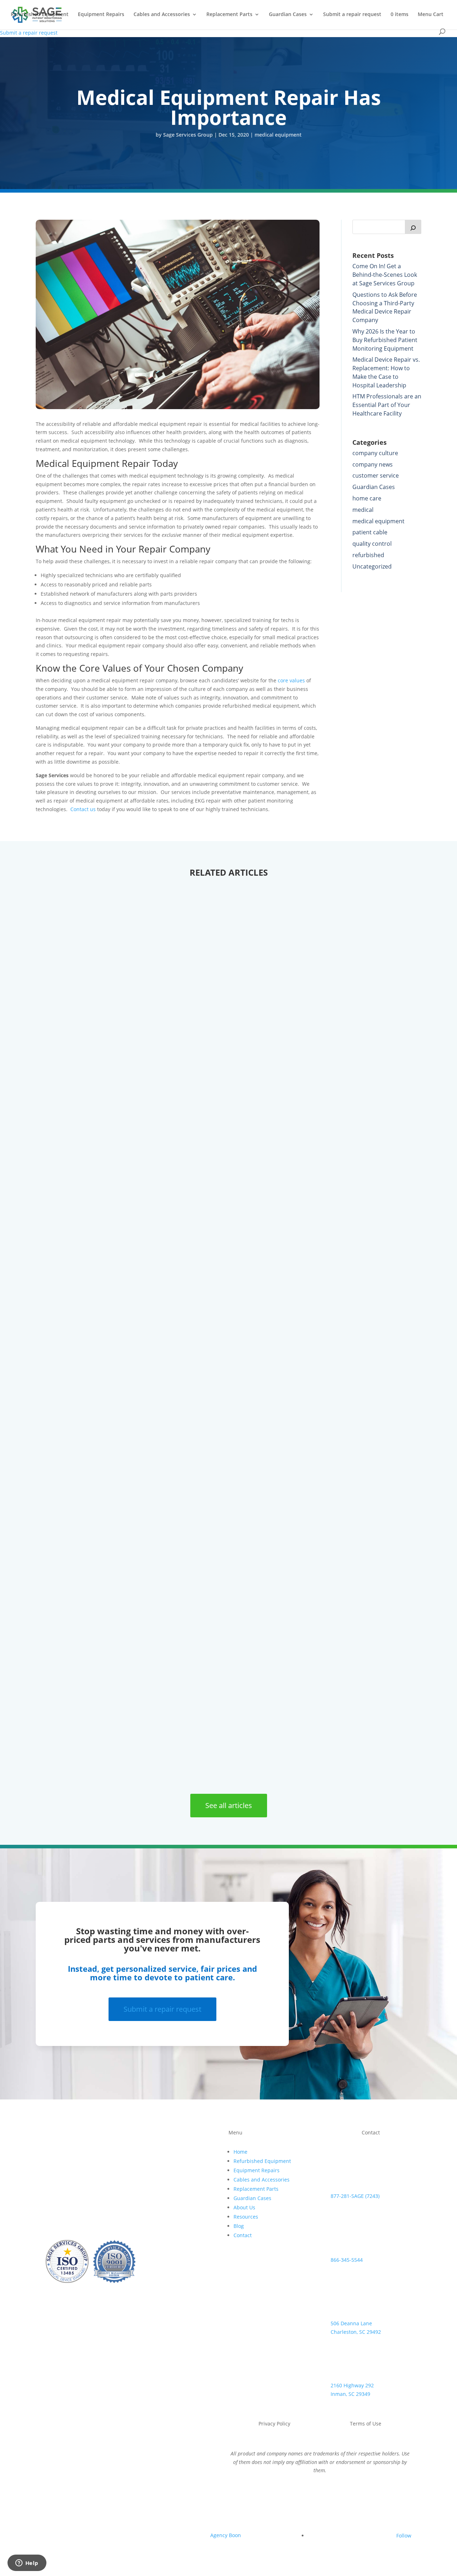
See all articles (229, 1805)
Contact (243, 2235)
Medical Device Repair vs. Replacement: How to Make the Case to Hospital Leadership (386, 372)
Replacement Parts (229, 15)
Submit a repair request (352, 15)
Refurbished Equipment (40, 15)
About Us (244, 2207)
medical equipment (278, 135)
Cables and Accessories (162, 15)
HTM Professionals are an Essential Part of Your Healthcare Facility (387, 405)
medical (363, 510)
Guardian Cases (288, 15)
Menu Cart (431, 15)
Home (240, 2152)
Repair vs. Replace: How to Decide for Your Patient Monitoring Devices (187, 1747)
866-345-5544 (347, 2260)
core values (291, 680)
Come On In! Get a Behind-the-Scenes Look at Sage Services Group (385, 275)
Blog (239, 2226)
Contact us (83, 809)
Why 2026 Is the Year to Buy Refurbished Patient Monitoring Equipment (385, 340)
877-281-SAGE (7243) (355, 2196)
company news (373, 464)
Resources (246, 2217)
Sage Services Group (188, 135)
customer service (376, 475)
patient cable (370, 532)
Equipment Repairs (101, 15)
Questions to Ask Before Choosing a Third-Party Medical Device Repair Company (385, 307)
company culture (375, 453)
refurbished (368, 555)
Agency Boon (226, 2535)
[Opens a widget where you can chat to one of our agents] (27, 2564)
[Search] (413, 227)
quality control (372, 544)
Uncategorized (372, 566)
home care (367, 498)
